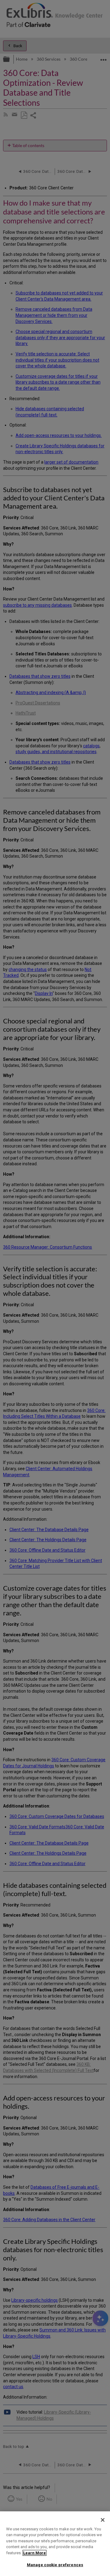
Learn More (35, 2553)
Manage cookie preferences (55, 2565)
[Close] (103, 2520)
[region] (55, 2544)
